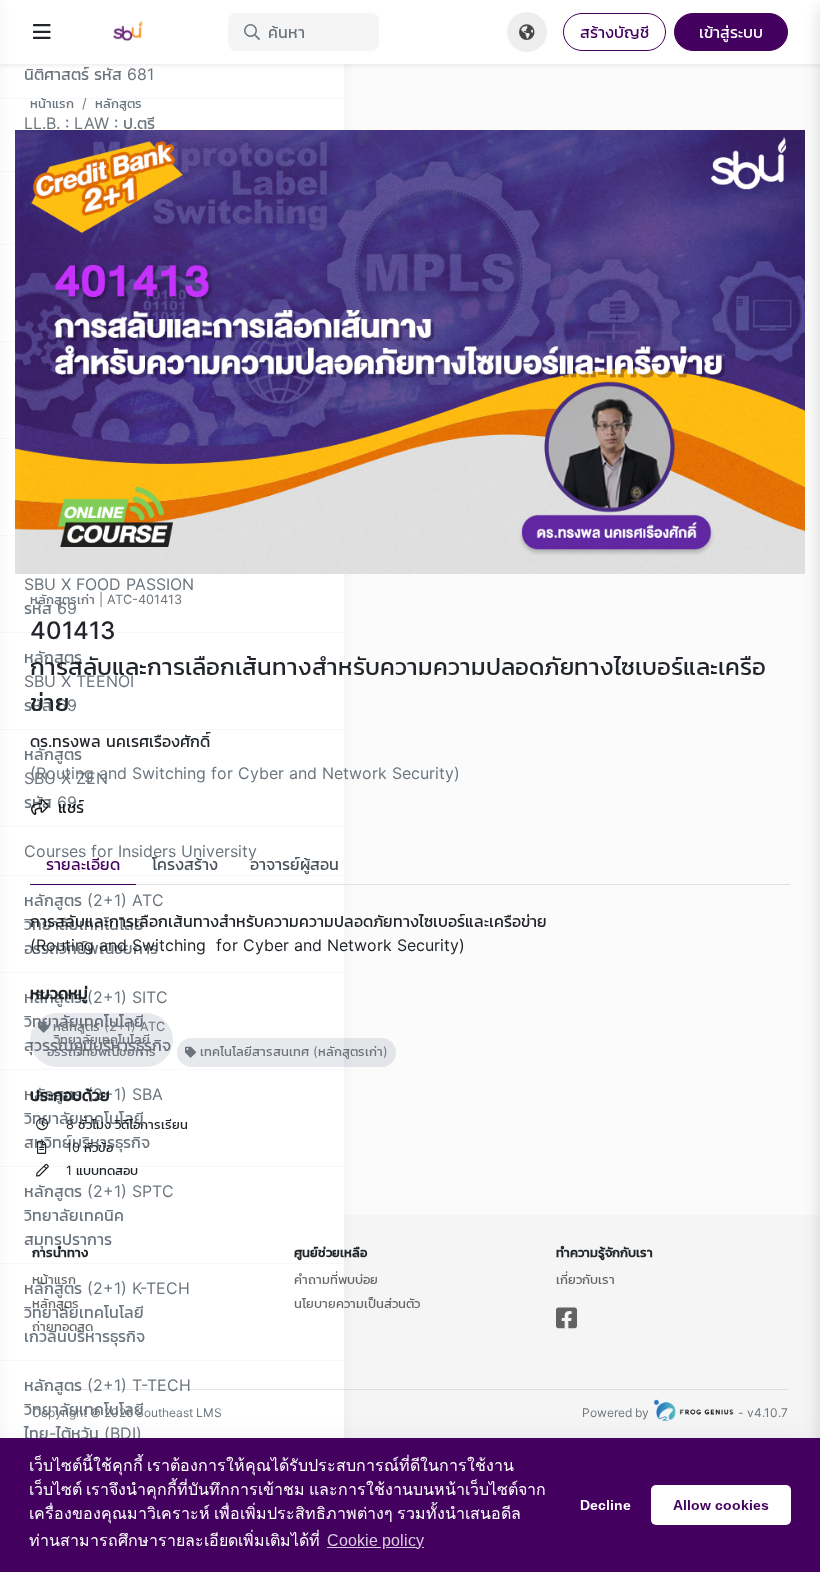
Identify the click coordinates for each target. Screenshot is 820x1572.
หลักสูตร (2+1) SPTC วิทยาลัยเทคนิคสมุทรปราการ (99, 1215)
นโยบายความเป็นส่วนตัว (357, 1303)
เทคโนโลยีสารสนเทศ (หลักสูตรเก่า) (292, 1051)
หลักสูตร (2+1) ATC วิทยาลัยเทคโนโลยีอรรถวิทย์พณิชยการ (106, 1039)
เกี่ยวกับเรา (585, 1279)
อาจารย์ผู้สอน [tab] (294, 864)
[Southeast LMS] (140, 32)
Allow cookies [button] (721, 1505)
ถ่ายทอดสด (62, 1326)
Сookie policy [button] (375, 1540)
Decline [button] (605, 1505)
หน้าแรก (52, 103)
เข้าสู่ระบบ (731, 32)
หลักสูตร (118, 103)
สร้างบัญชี (614, 32)
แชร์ (68, 807)
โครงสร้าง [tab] (185, 864)
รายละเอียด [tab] (83, 864)
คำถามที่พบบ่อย (336, 1279)
